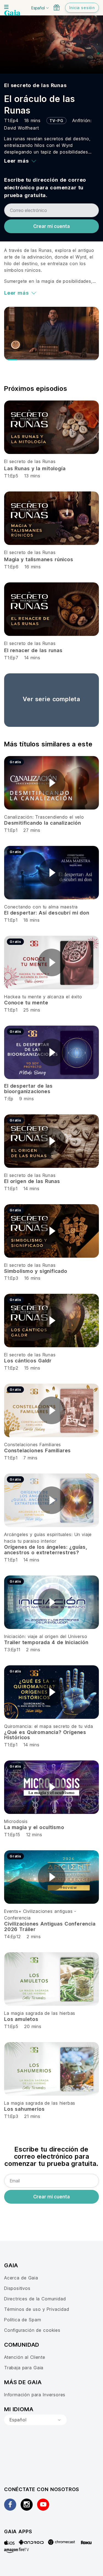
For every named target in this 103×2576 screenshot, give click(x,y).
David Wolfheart (22, 128)
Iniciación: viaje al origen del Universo (46, 1636)
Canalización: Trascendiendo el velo (44, 817)
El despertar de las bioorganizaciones (28, 1089)
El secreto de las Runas (35, 85)
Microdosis (16, 1821)
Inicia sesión (82, 8)
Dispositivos (17, 2288)
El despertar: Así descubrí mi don (47, 913)
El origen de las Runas (32, 1181)
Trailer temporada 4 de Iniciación (46, 1642)
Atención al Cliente (25, 2357)
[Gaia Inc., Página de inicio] (12, 14)
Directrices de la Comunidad (35, 2299)
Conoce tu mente (26, 1003)
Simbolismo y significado (36, 1271)
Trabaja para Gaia (24, 2368)
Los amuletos (21, 2019)
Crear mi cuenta (51, 226)
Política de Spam (23, 2320)
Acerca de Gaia (21, 2278)
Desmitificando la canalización (43, 823)
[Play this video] (52, 783)
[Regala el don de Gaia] (57, 7)
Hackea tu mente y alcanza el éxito (43, 997)
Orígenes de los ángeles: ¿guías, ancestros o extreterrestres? (46, 1550)
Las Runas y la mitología (35, 468)
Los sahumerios (24, 2109)
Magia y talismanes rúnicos (39, 559)
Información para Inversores (35, 2395)
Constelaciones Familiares (33, 1445)
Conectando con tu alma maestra (41, 907)
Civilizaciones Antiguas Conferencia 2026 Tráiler (50, 1926)
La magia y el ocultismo (34, 1827)
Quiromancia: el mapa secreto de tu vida (49, 1726)
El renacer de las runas (33, 650)
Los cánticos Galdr (28, 1361)
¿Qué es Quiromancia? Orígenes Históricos (45, 1735)
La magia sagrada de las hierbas (40, 2013)
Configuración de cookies (32, 2330)
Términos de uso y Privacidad (37, 2309)
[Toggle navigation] (6, 7)
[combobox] (35, 2420)
